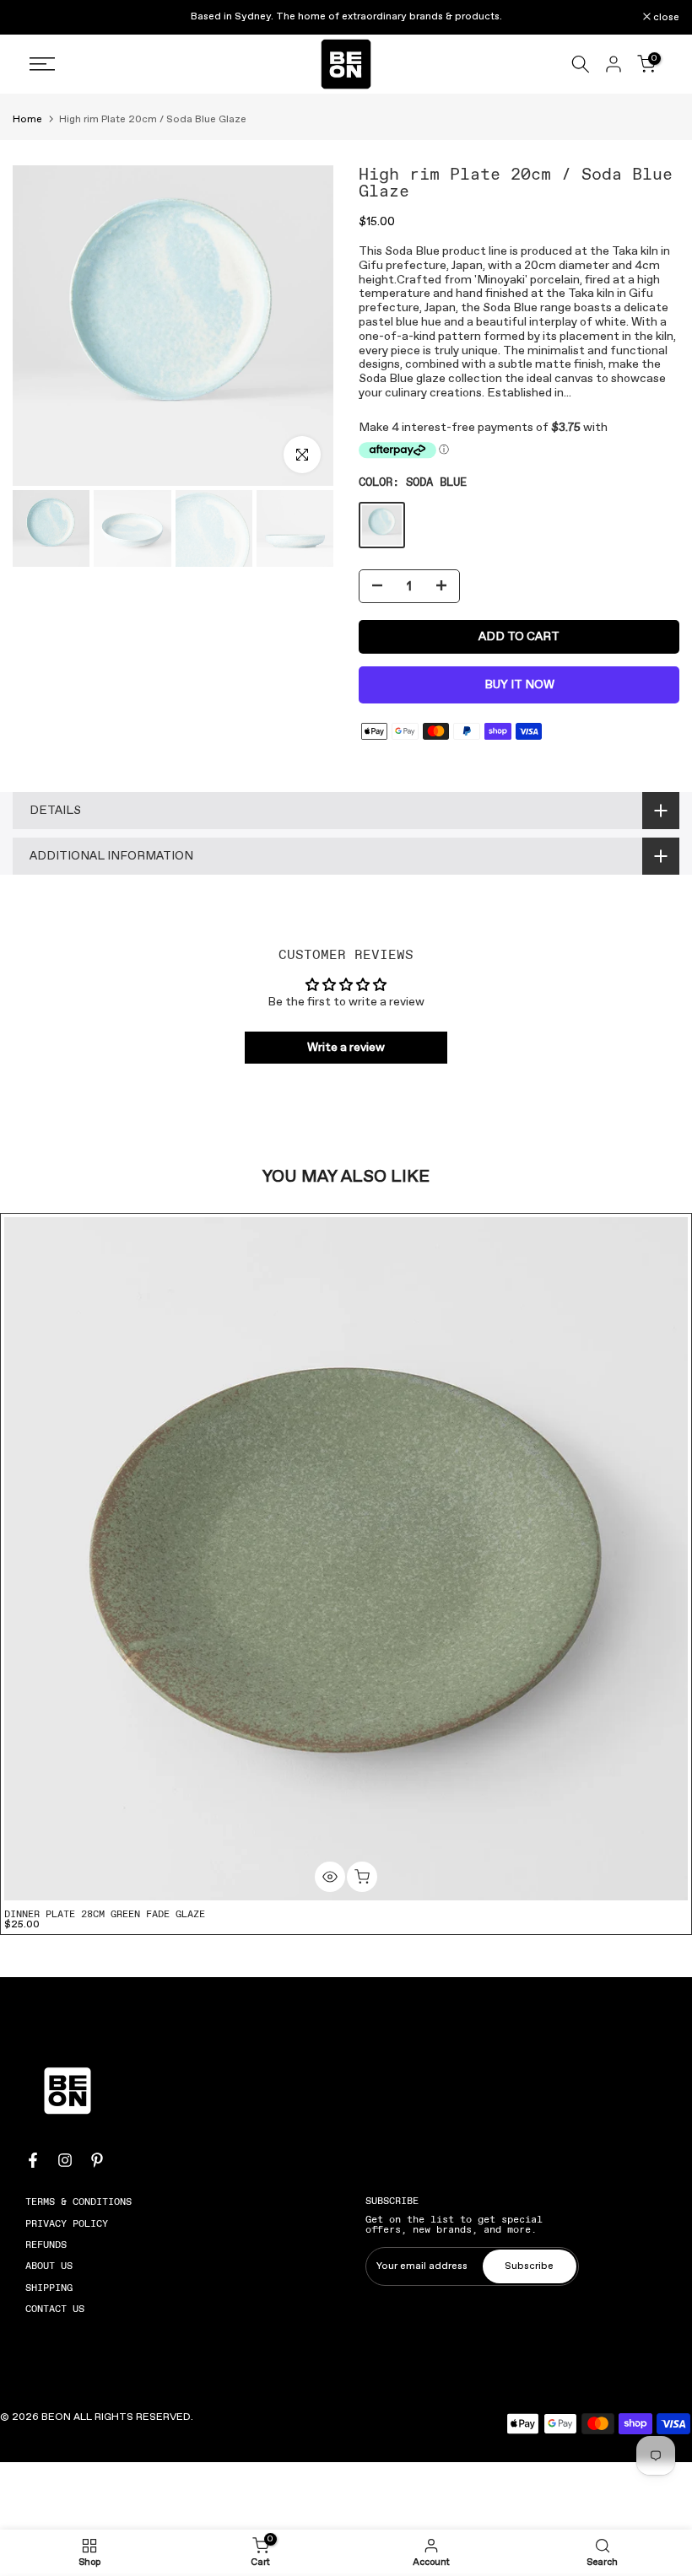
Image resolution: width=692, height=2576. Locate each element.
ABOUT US (49, 2266)
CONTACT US (55, 2309)
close (35, 18)
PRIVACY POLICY (67, 2223)
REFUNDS (46, 2245)
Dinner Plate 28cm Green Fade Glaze (105, 1914)
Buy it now (519, 685)
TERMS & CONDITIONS (78, 2201)
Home (27, 120)
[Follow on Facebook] (33, 2160)
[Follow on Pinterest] (97, 2160)
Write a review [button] (346, 1048)
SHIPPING (49, 2288)
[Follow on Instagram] (65, 2160)
